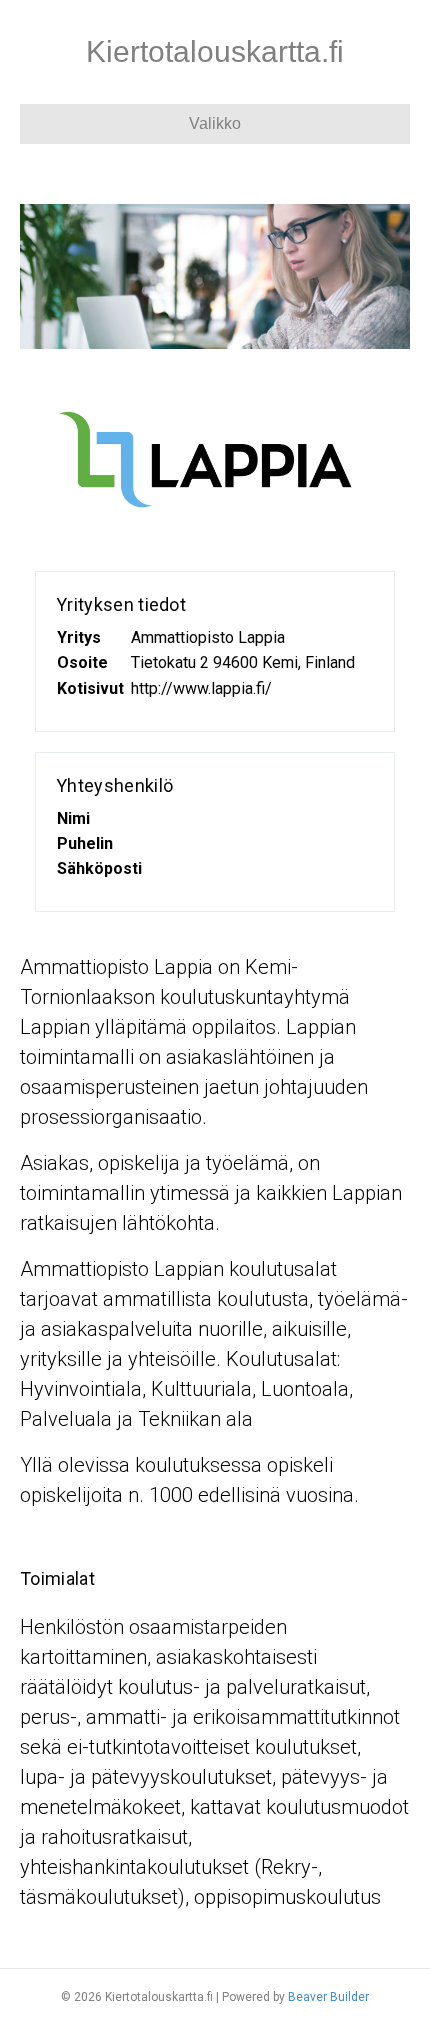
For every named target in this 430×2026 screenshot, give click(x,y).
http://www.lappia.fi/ (201, 688)
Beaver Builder (328, 1997)
